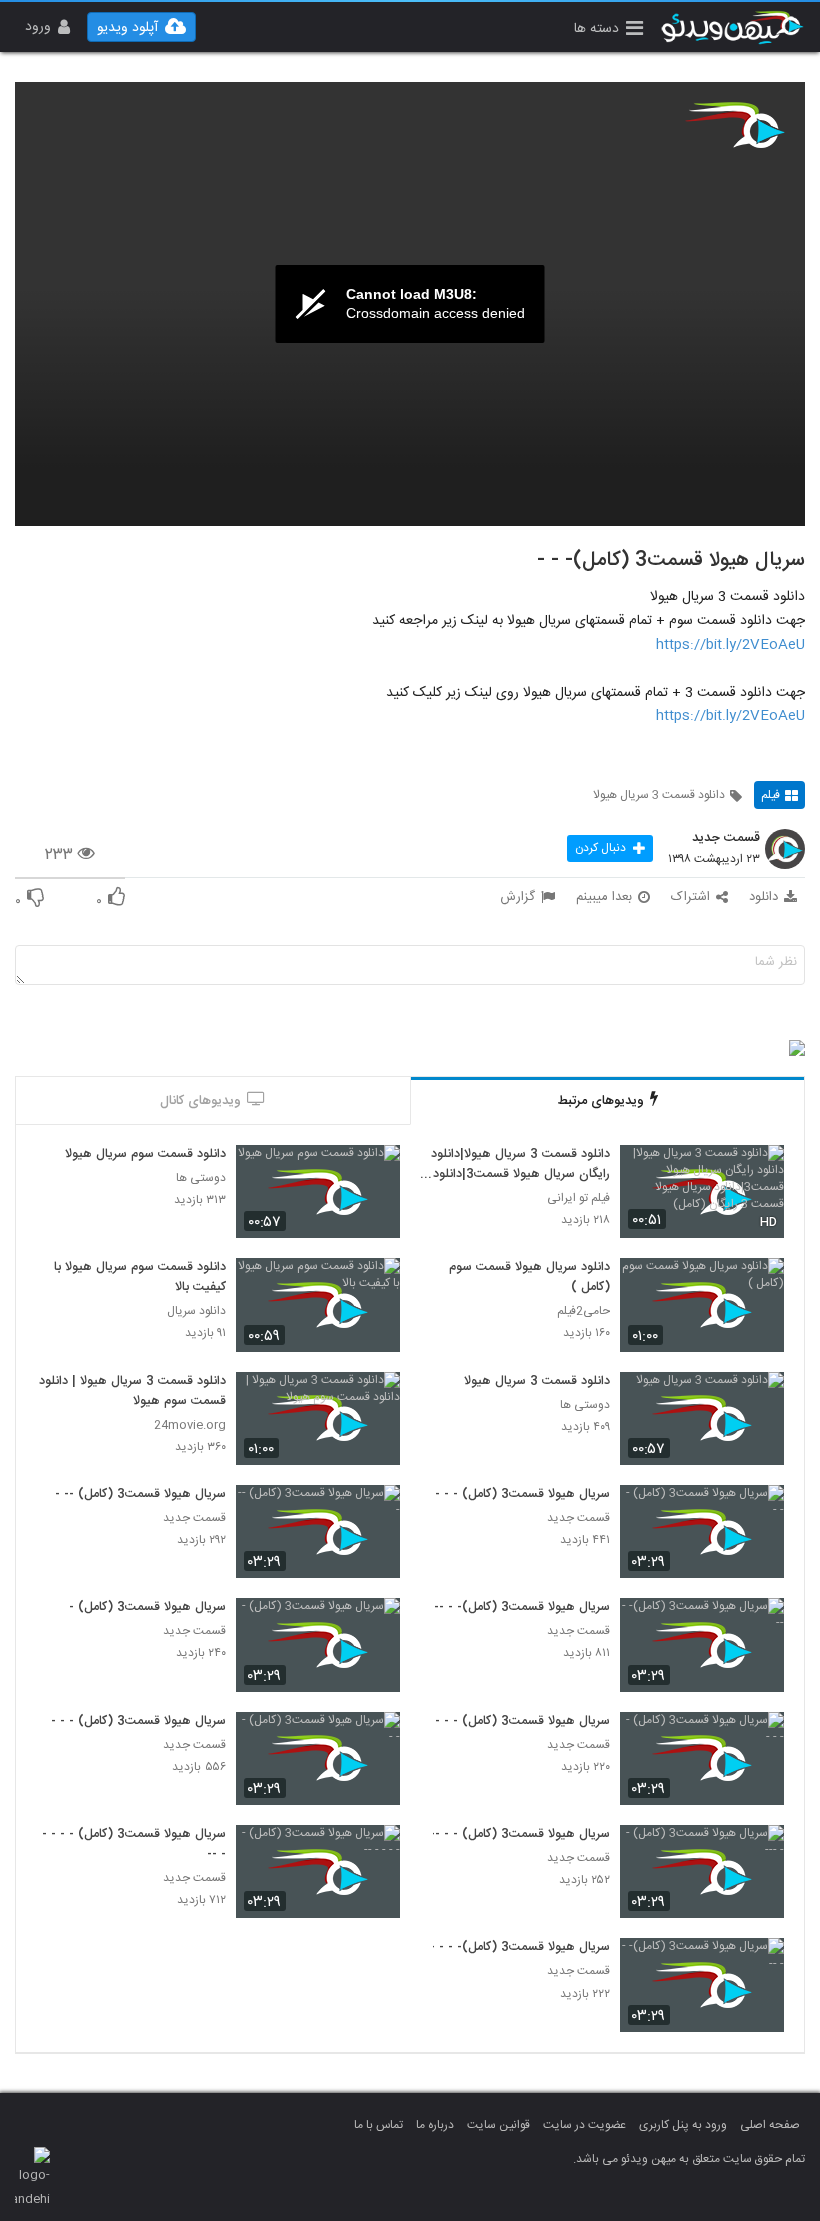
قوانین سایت (498, 2125)
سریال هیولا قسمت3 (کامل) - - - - (518, 1722)
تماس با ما (378, 2125)
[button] (608, 30)
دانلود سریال (196, 1311)
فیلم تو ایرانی (578, 1198)
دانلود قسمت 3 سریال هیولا (659, 795)
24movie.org (190, 1425)
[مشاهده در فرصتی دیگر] (759, 1171)
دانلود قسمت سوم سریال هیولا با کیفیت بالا (140, 1278)
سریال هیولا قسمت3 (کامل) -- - (140, 1495)
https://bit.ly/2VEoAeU (730, 645)
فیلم (770, 795)
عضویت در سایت (584, 2125)
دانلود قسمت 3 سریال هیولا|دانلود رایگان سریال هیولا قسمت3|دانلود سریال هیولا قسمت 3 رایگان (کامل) (516, 1165)
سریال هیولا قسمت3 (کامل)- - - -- (517, 1948)
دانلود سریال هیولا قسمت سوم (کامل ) (529, 1278)
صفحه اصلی (770, 2125)
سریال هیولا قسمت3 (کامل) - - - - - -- (134, 1845)
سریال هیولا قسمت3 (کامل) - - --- (517, 1835)
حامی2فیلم (583, 1311)
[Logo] (735, 125)
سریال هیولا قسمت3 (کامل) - (147, 1608)
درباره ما (435, 2125)
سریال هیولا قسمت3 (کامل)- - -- (522, 1608)
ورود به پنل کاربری (683, 2125)
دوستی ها (201, 1178)
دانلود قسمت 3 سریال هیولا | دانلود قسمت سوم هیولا (132, 1392)
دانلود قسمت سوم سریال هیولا (145, 1155)
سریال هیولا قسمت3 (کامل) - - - (522, 1495)
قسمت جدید (726, 839)
